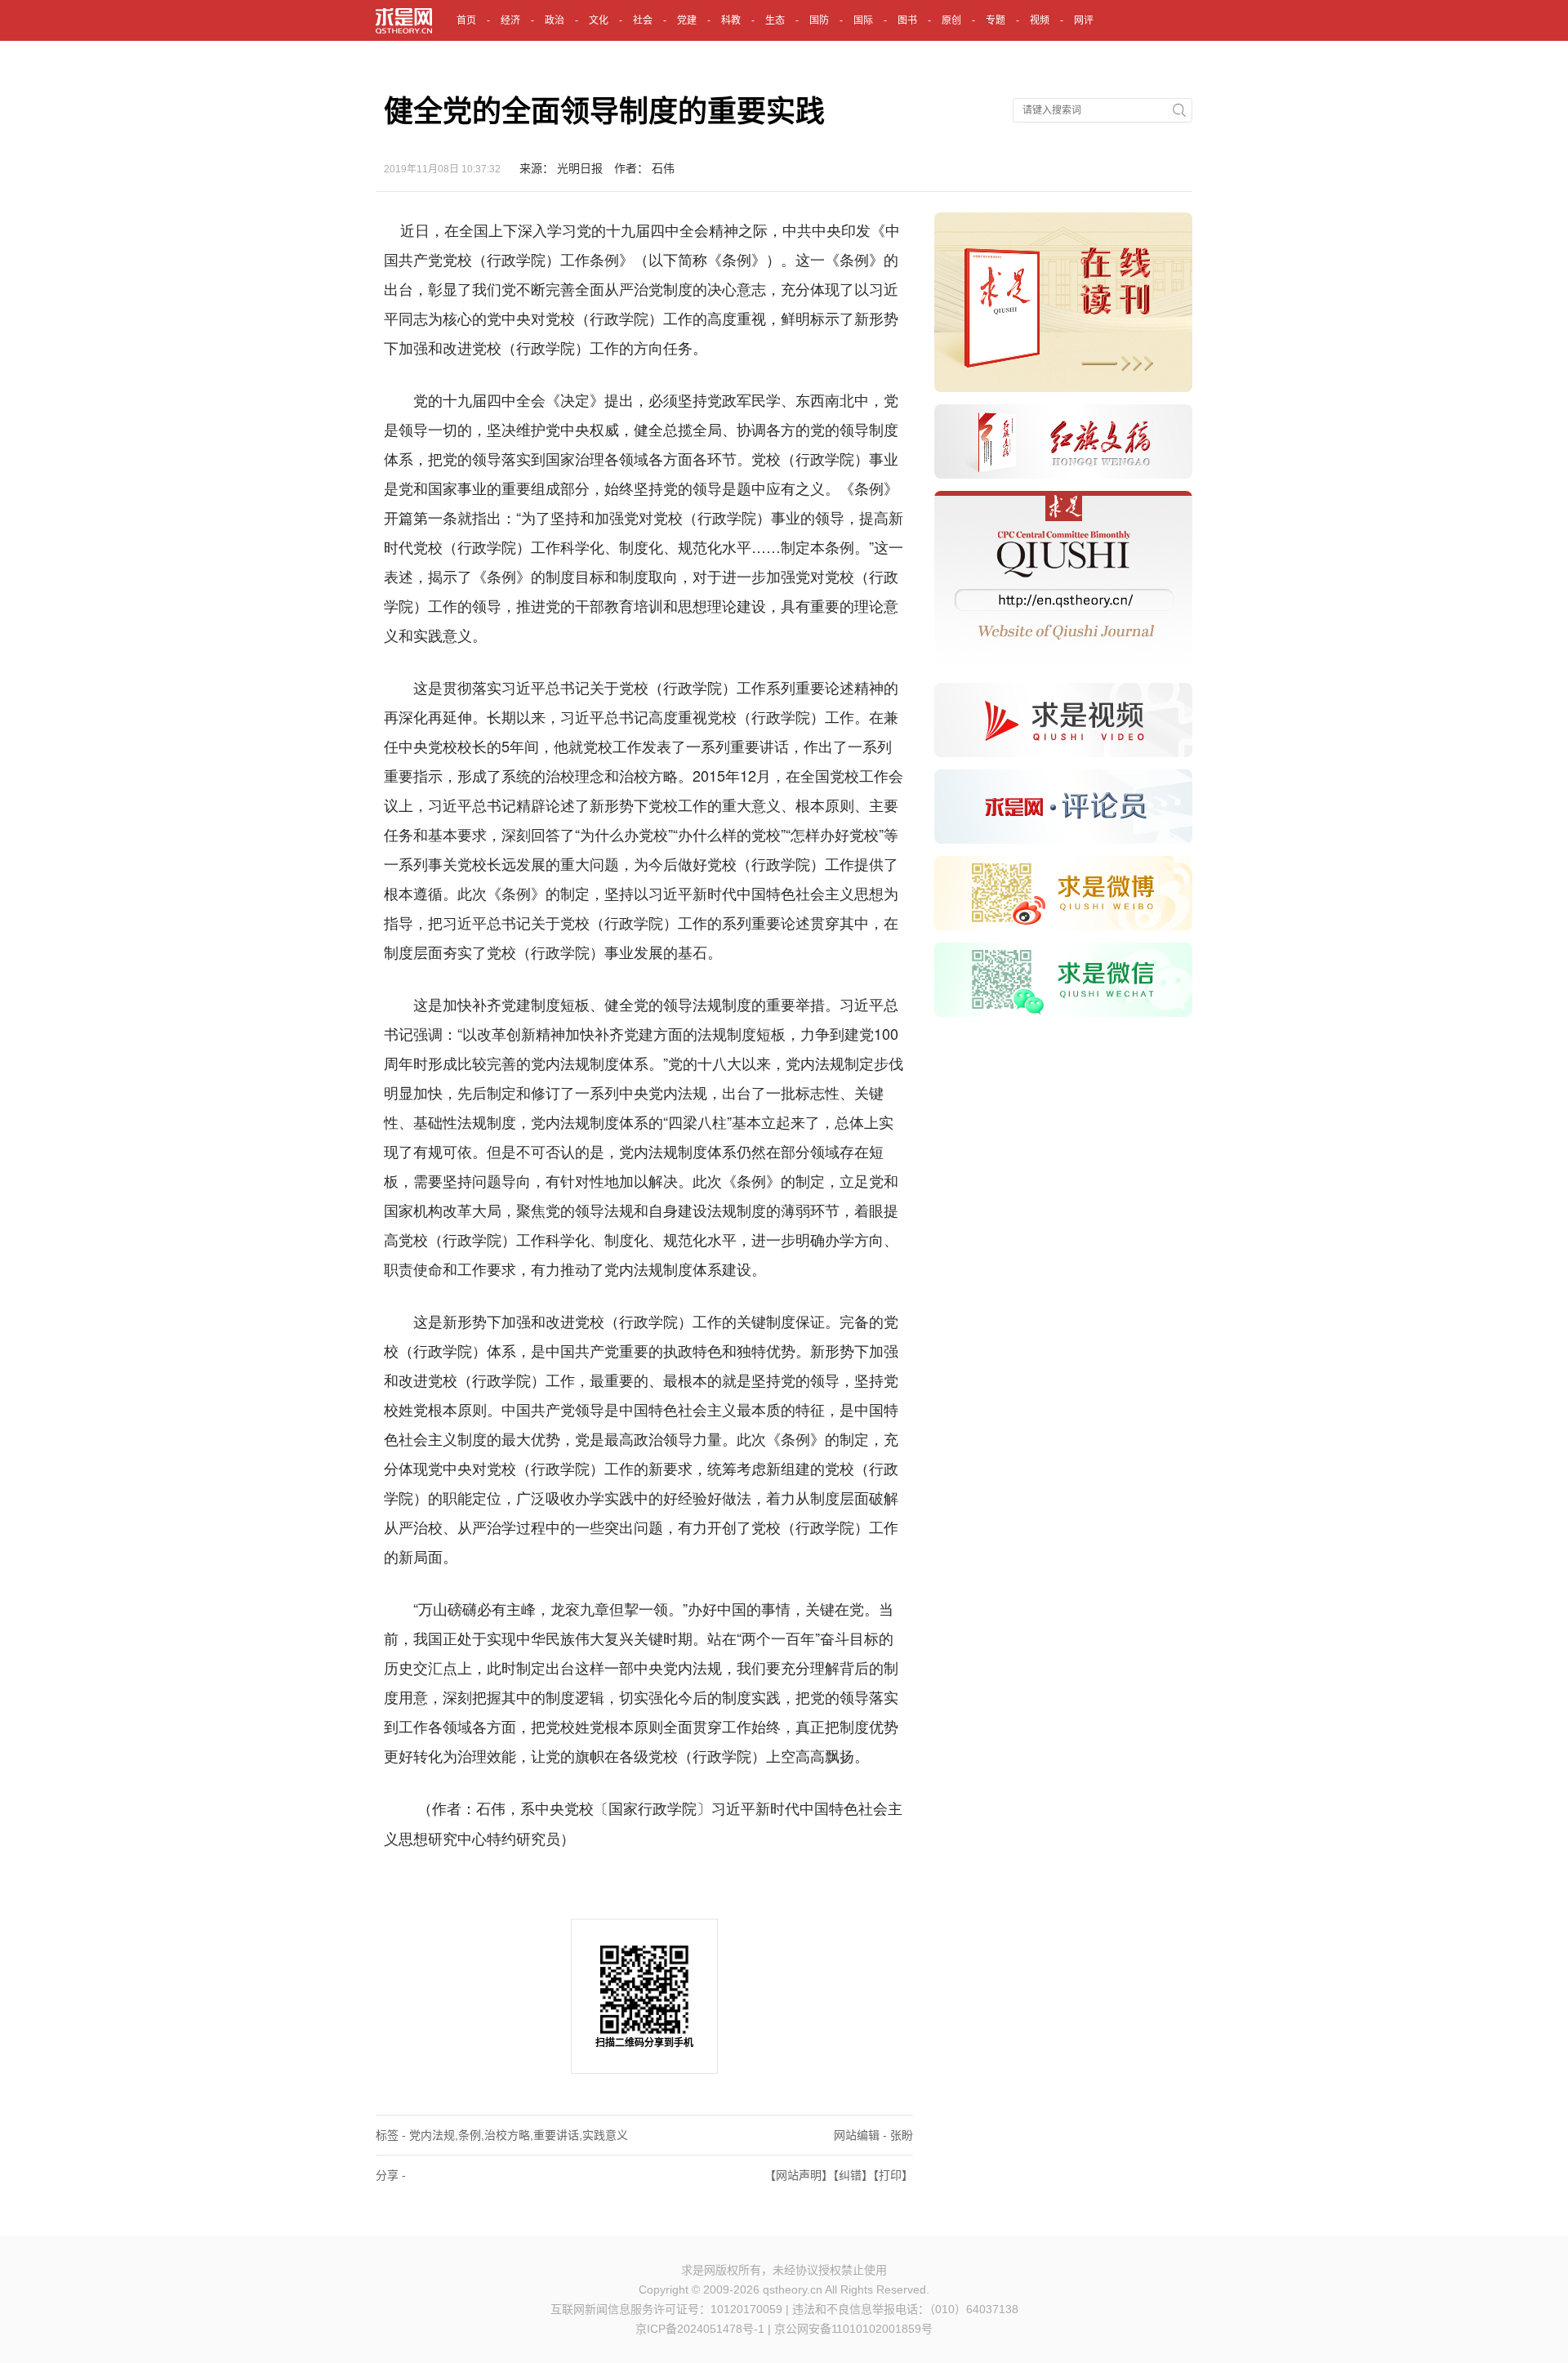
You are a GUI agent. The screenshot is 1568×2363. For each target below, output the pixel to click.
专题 (996, 20)
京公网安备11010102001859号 (853, 2329)
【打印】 (893, 2175)
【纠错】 (853, 2175)
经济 (510, 20)
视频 (1040, 20)
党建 (687, 20)
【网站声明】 (799, 2175)
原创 (951, 20)
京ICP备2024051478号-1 (700, 2329)
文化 (599, 20)
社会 (643, 20)
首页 (466, 20)
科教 (731, 20)
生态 (775, 20)
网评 (1084, 20)
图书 (907, 20)
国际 (863, 20)
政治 (555, 20)
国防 (819, 20)
